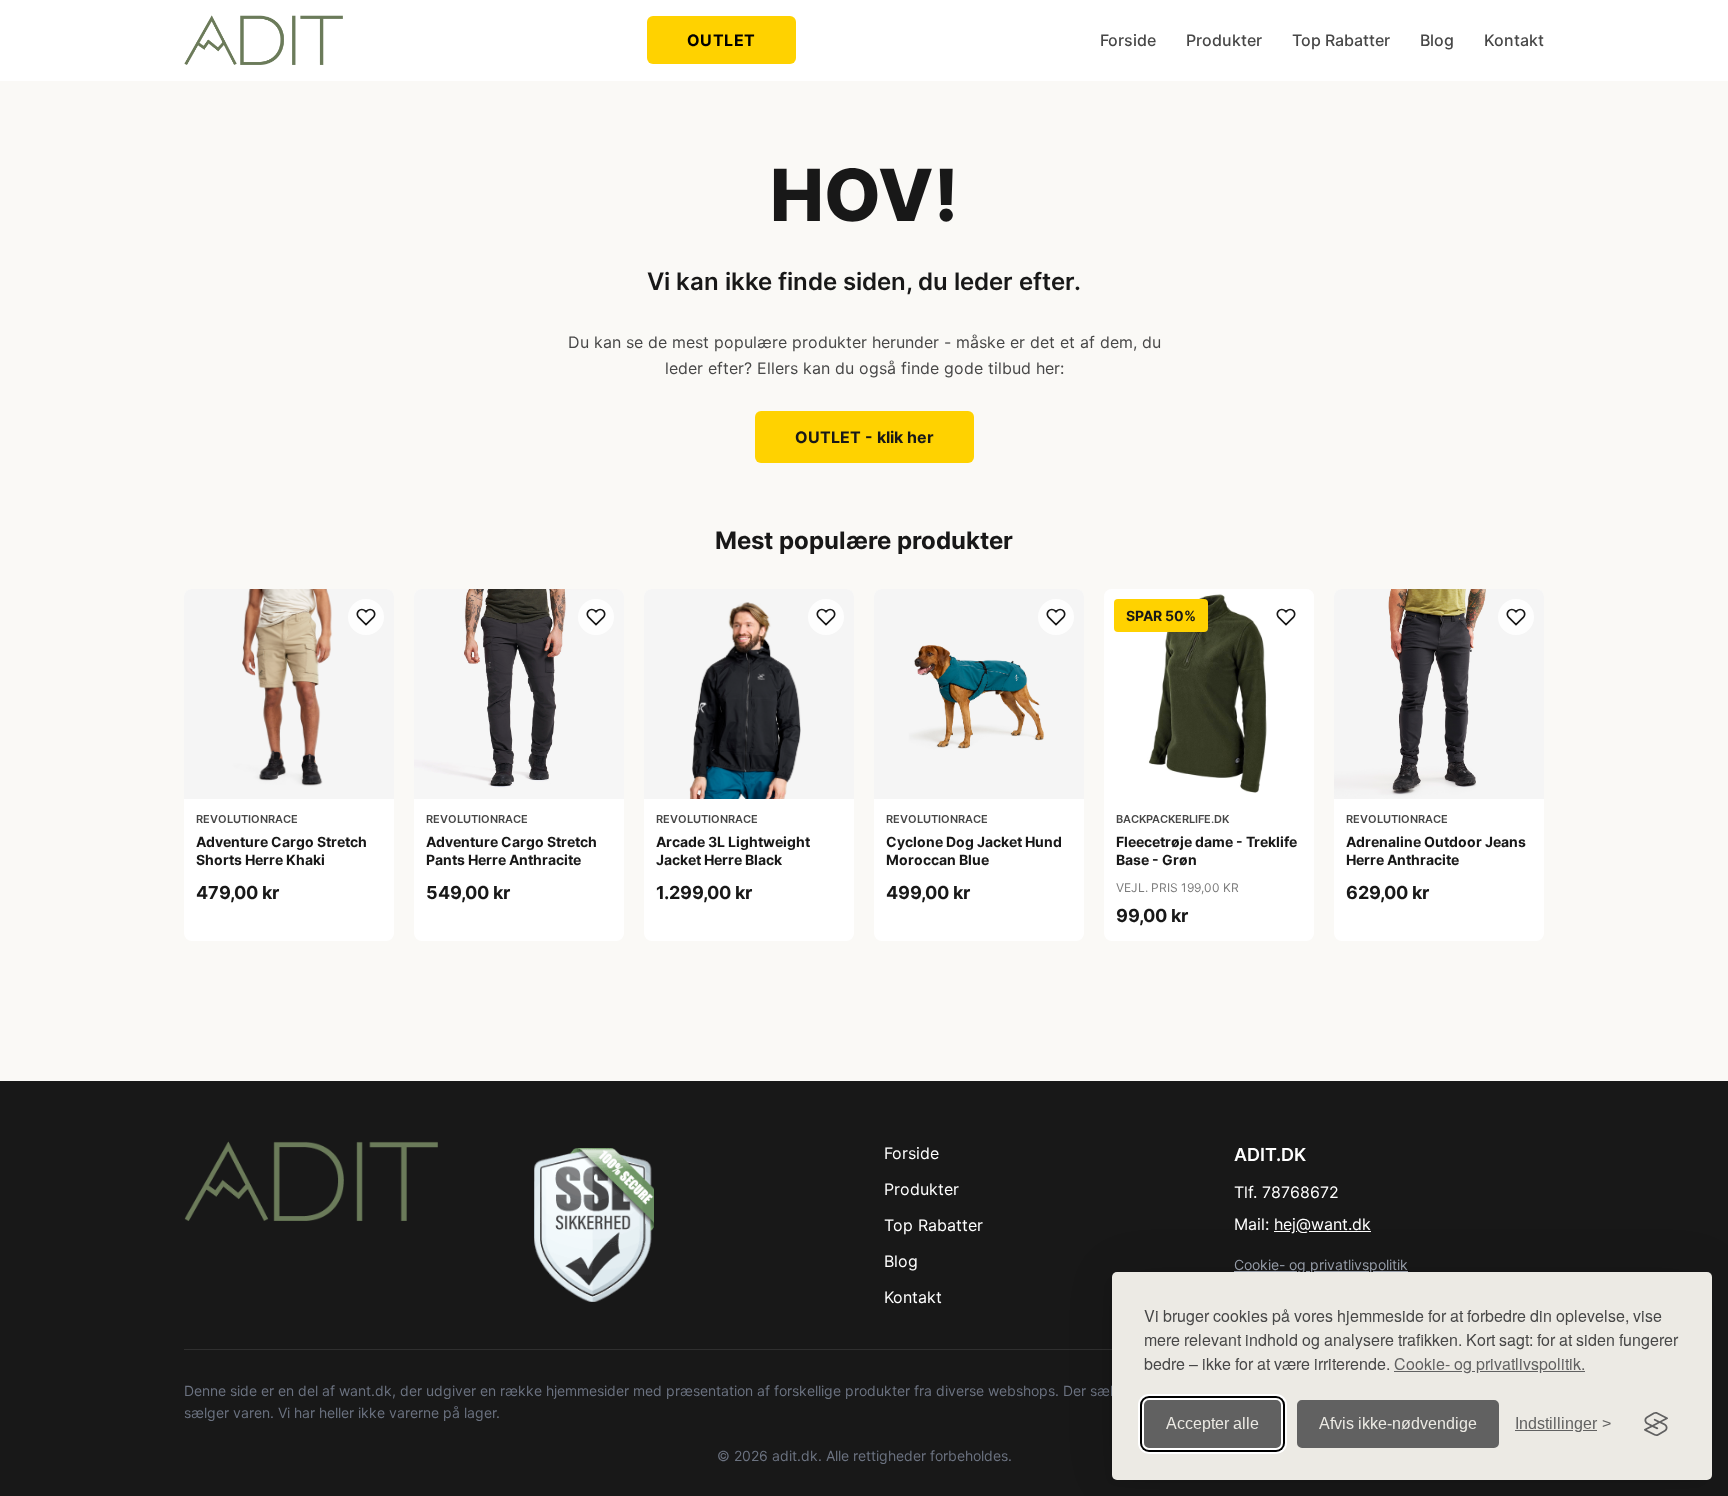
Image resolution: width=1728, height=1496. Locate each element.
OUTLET (721, 40)
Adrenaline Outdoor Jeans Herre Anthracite (1436, 850)
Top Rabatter (1341, 40)
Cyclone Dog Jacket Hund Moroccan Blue (974, 850)
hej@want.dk (1322, 1224)
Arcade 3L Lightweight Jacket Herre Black (733, 850)
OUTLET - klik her (864, 437)
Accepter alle (1212, 1423)
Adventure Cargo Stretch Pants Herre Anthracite (511, 850)
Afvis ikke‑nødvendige (1398, 1423)
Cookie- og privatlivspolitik (1321, 1264)
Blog (1437, 40)
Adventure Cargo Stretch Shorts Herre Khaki (281, 850)
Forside (1128, 40)
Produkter (1224, 40)
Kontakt (1514, 40)
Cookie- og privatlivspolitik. (1489, 1363)
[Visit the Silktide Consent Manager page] (1656, 1424)
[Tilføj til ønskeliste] (366, 617)
